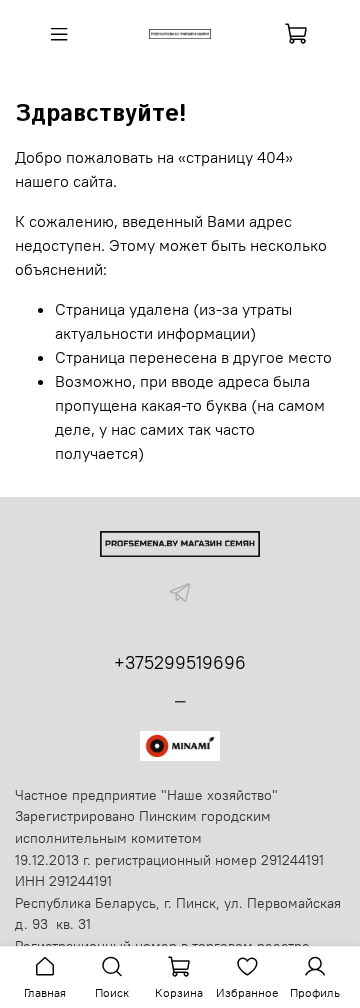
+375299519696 (180, 662)
